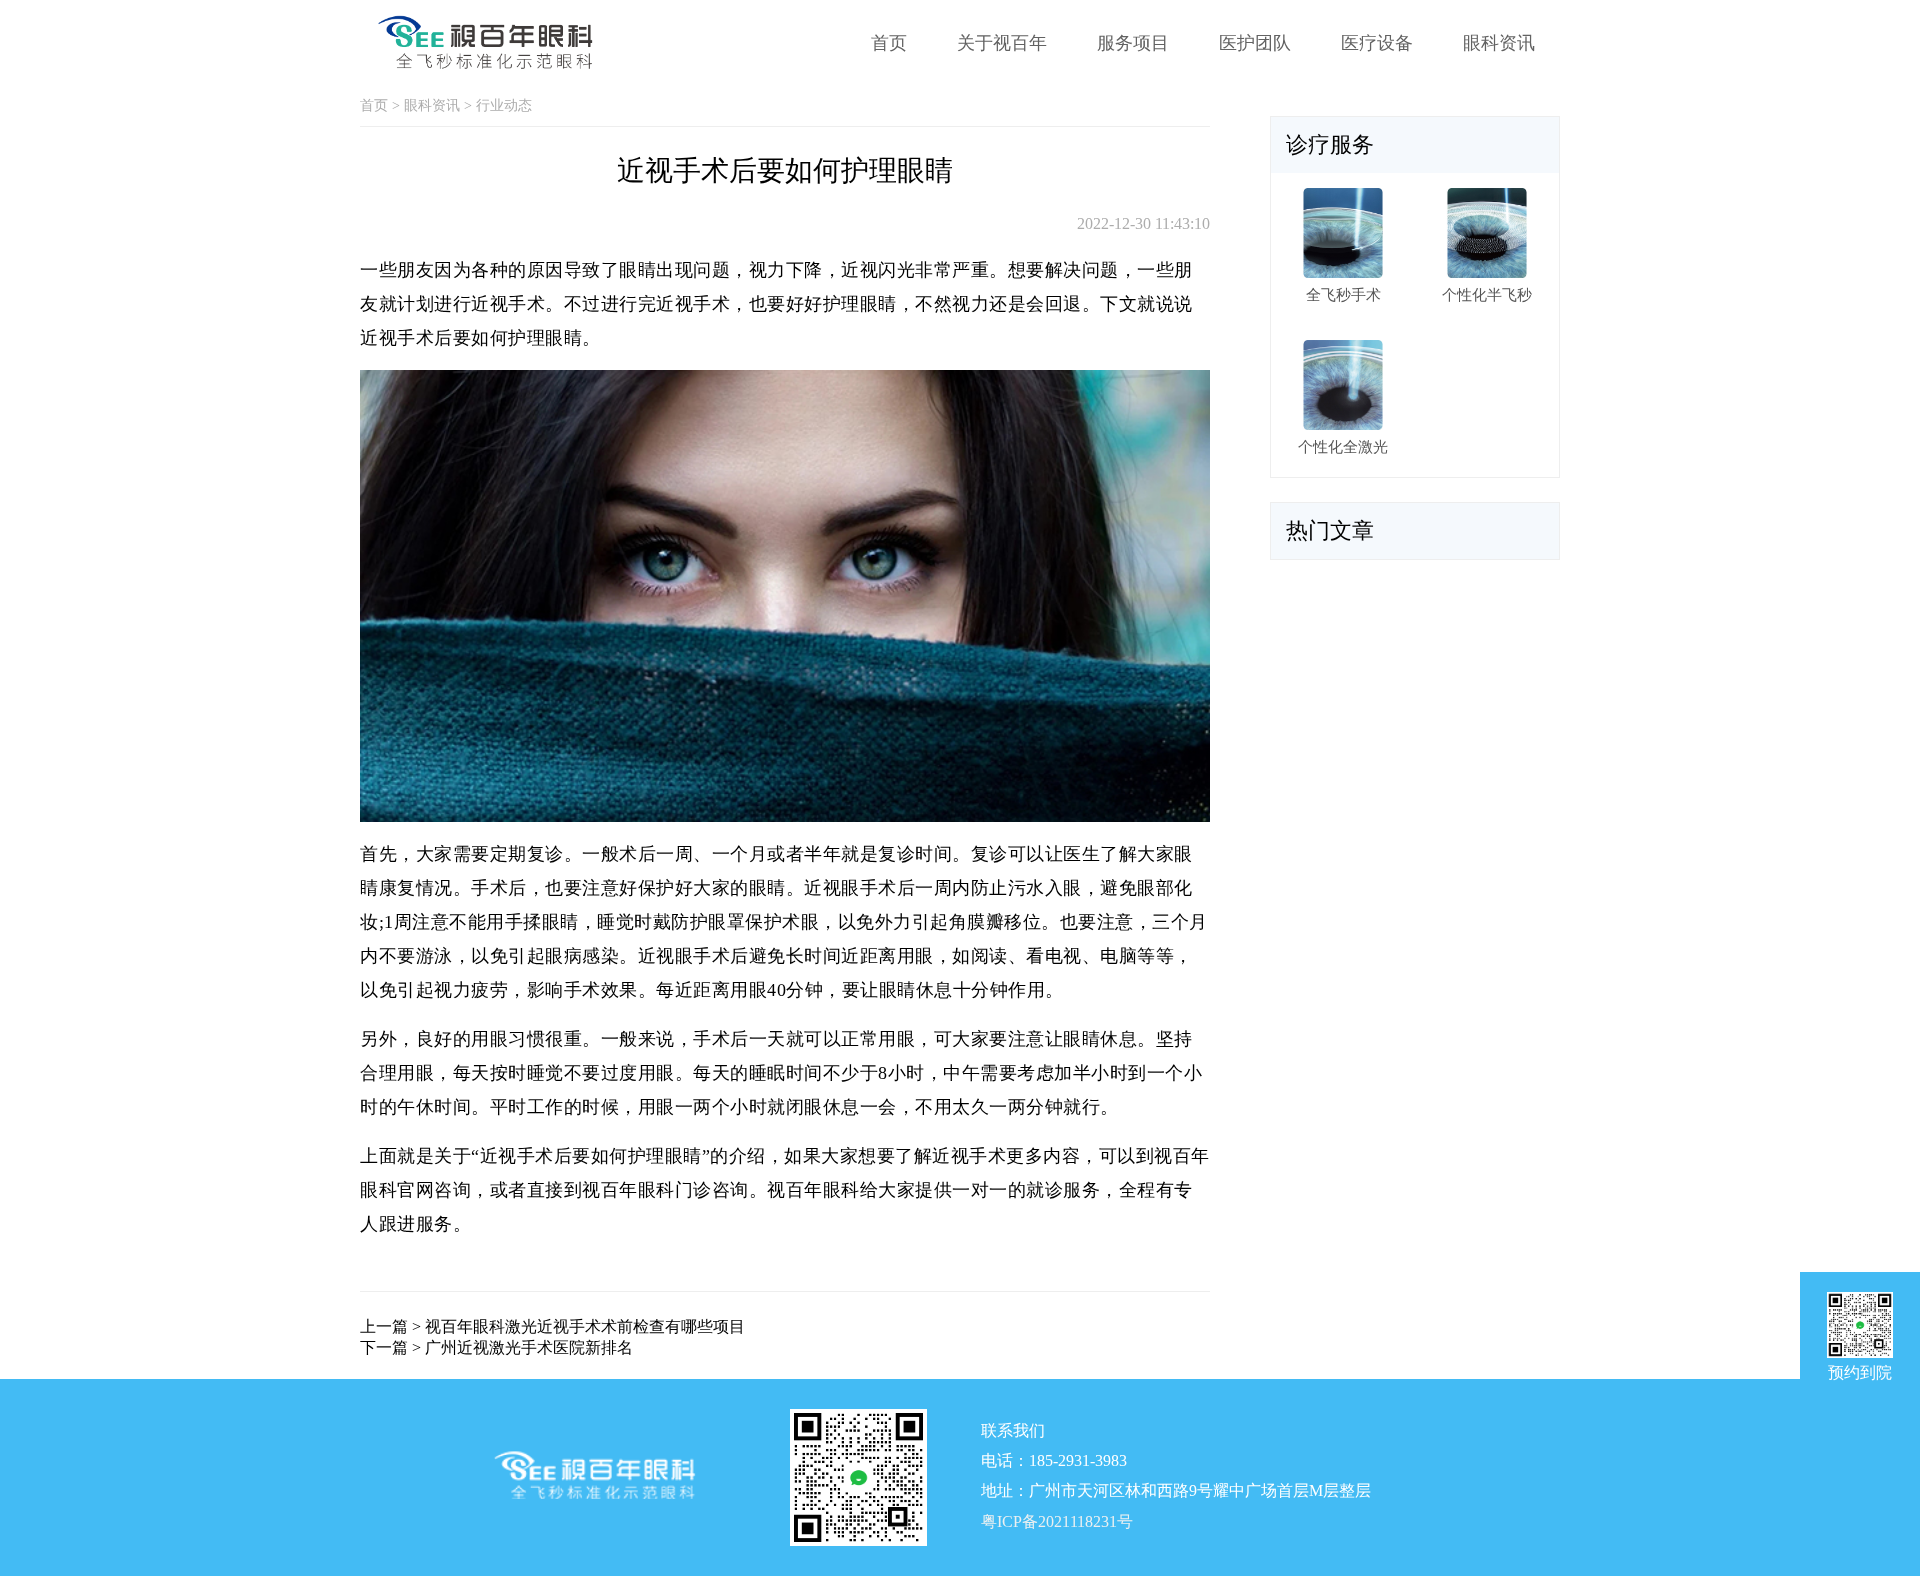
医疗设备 (1377, 43)
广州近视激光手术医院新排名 (529, 1347)
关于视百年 (1002, 43)
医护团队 (1255, 43)
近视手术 (508, 304)
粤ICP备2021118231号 (1057, 1522)
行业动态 (504, 105)
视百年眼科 (628, 1190)
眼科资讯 (1499, 43)
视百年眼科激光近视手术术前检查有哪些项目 (585, 1326)
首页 (889, 43)
